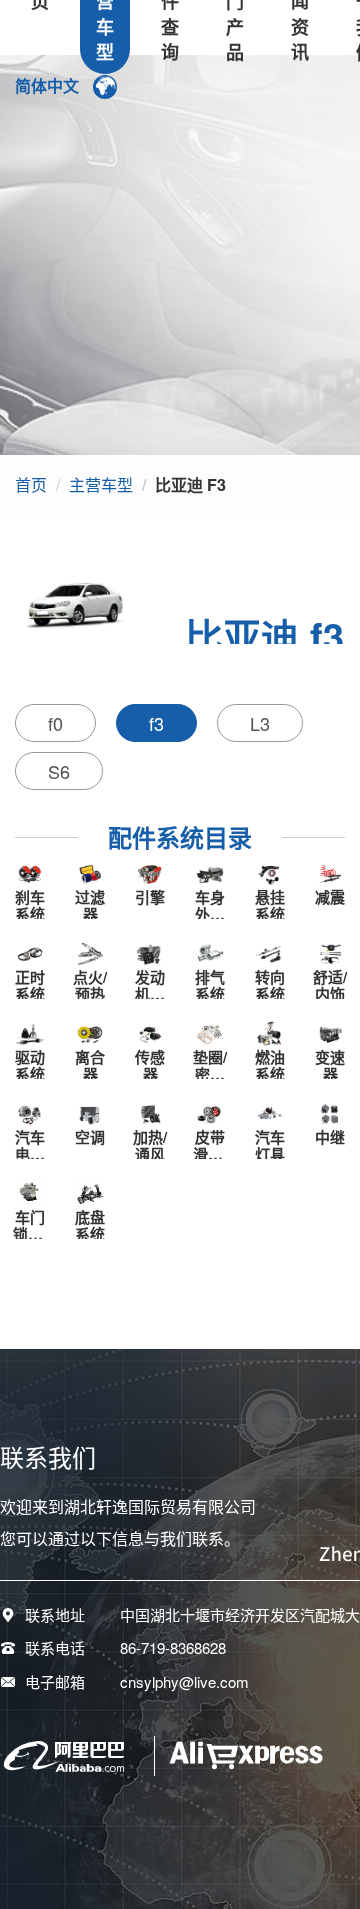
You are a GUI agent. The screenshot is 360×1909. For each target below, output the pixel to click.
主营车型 (101, 484)
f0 (55, 723)
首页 (31, 484)
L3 (260, 723)
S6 (59, 771)
